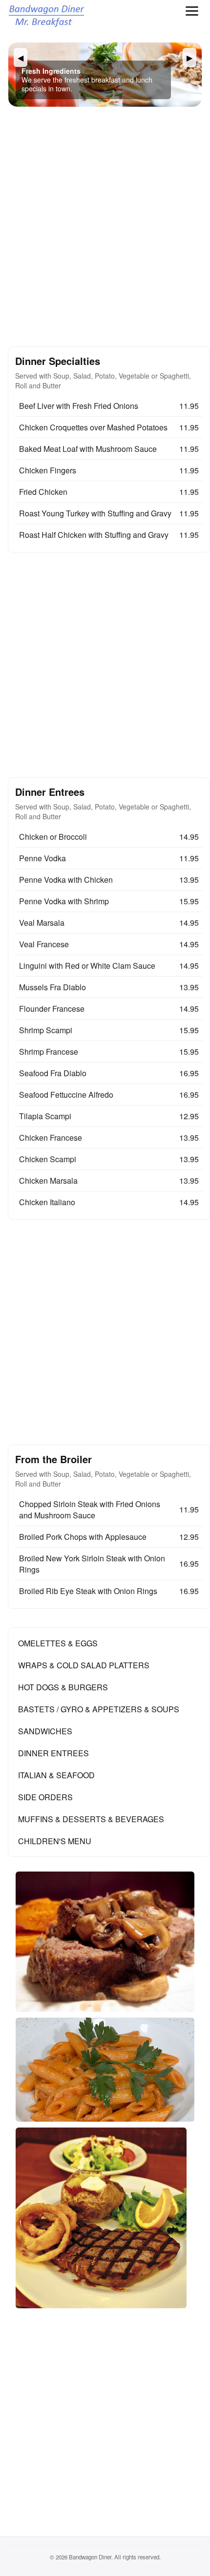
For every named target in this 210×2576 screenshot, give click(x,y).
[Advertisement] (105, 227)
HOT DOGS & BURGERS (63, 1687)
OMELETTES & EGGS (58, 1643)
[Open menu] (192, 11)
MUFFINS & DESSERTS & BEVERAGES (91, 1819)
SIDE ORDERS (45, 1797)
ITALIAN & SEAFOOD (56, 1775)
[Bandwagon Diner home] (48, 17)
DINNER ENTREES (53, 1753)
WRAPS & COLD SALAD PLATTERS (84, 1665)
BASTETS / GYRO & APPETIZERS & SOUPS (99, 1709)
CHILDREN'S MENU (55, 1841)
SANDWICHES (45, 1731)
